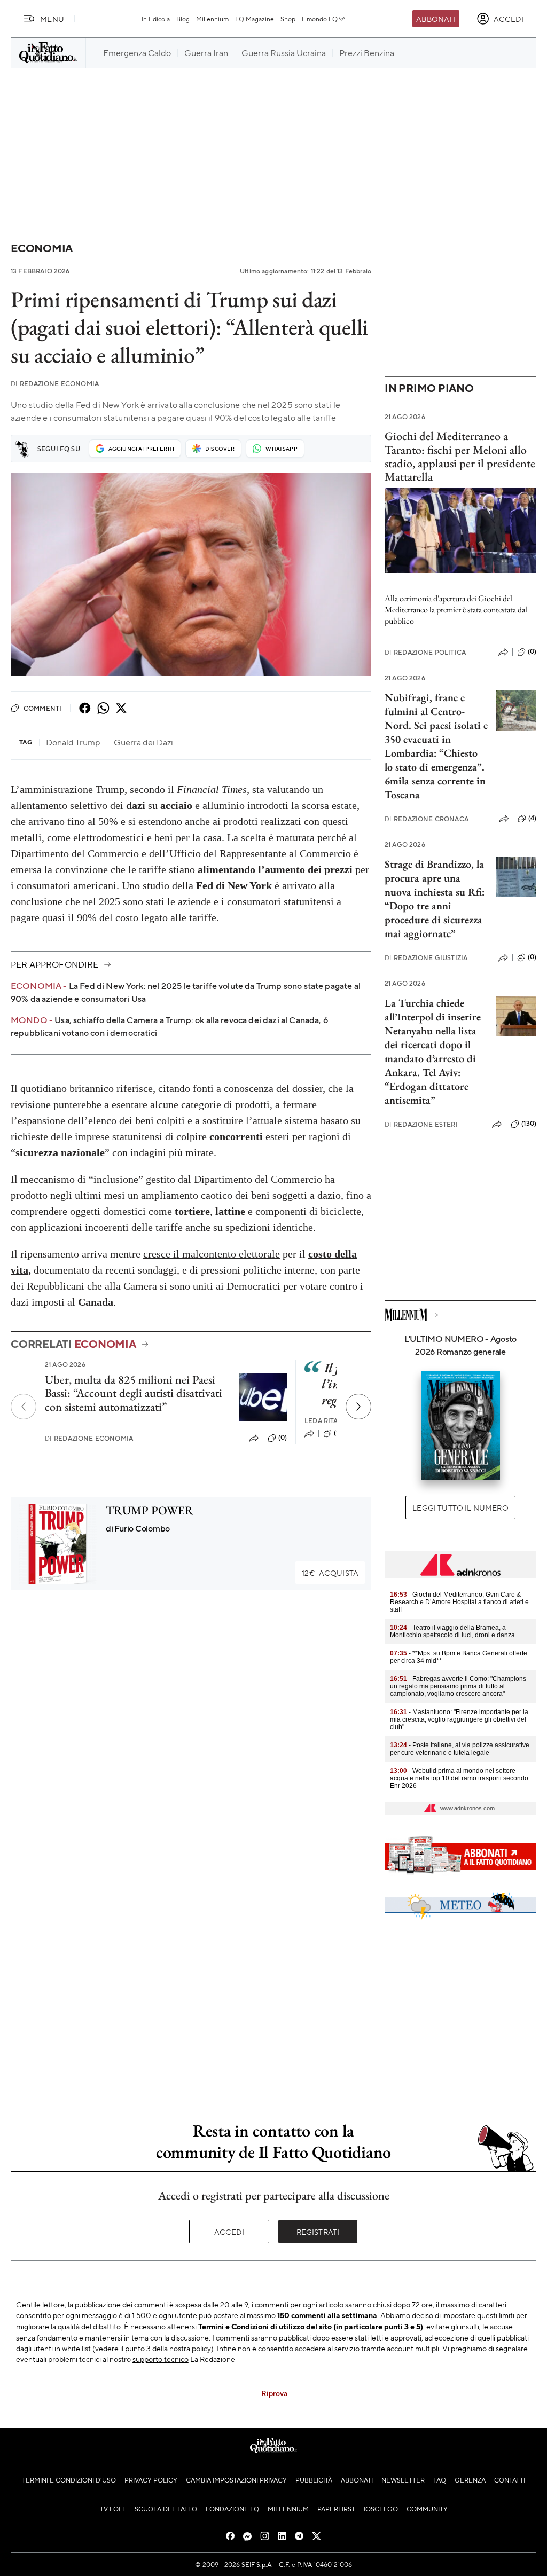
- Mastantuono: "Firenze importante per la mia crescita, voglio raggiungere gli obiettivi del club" (459, 1719)
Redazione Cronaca (427, 819)
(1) (337, 1433)
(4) (532, 818)
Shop (288, 19)
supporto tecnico (161, 2359)
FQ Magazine (255, 19)
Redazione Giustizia (426, 958)
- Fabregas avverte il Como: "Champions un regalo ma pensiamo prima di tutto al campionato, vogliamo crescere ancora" (458, 1686)
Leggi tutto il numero (460, 1507)
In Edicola (156, 19)
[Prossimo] (358, 1407)
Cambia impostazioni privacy (236, 2480)
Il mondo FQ (320, 19)
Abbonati (436, 19)
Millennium (212, 19)
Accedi (229, 2232)
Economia (42, 248)
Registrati (318, 2232)
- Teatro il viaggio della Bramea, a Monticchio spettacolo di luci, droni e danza (452, 1631)
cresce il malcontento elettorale (212, 1254)
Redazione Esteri (421, 1124)
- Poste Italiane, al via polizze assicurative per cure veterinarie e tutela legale (460, 1749)
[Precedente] (24, 1407)
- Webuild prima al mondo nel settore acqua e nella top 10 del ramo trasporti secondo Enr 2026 (459, 1778)
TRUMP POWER (150, 1510)
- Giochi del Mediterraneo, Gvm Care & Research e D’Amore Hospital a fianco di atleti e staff (459, 1602)
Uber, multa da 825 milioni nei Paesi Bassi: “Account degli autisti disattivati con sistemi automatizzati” (134, 1393)
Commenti (42, 708)
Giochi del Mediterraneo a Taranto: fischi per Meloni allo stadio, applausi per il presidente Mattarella (460, 456)
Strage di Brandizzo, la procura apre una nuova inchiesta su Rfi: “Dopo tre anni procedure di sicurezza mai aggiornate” (435, 899)
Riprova (274, 2393)
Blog (183, 19)
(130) (529, 1124)
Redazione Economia (55, 384)
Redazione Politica (425, 652)
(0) (283, 1438)
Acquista (330, 1573)
